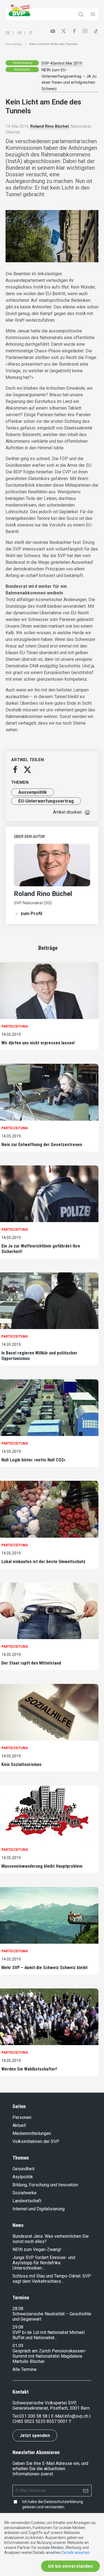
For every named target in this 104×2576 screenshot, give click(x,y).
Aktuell (19, 2125)
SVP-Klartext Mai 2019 (62, 63)
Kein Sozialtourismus (21, 1764)
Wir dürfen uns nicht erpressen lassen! (38, 1043)
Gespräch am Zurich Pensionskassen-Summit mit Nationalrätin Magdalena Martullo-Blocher (49, 2356)
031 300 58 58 (33, 2416)
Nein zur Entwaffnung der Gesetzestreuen (42, 1145)
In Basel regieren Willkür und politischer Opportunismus (39, 1356)
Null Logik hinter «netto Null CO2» (33, 1460)
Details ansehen (76, 2553)
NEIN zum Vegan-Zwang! (37, 2249)
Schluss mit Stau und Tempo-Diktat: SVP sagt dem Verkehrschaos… (52, 2279)
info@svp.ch (76, 2416)
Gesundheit (23, 2169)
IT (31, 33)
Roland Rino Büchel (50, 126)
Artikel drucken (67, 812)
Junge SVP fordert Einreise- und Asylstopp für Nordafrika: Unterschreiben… (44, 2263)
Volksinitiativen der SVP (36, 2141)
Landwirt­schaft (27, 2201)
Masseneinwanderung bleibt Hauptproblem (42, 1866)
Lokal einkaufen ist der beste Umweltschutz (43, 1562)
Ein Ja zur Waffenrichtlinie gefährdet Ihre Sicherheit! (41, 1249)
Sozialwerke (25, 2193)
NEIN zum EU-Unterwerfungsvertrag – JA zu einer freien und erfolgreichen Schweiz (69, 79)
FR (20, 33)
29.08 (18, 2327)
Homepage (14, 44)
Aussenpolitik (33, 792)
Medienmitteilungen (32, 2133)
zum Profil (31, 914)
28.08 (18, 2309)
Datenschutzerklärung (63, 2502)
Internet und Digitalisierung (39, 2209)
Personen (22, 2117)
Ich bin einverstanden (70, 2566)
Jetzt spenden (35, 2435)
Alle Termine (25, 2369)
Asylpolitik (23, 2177)
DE (8, 33)
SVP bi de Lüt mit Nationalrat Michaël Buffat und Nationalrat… (49, 2335)
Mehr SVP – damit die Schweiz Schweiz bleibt (45, 1968)
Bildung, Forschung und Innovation (45, 2185)
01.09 (18, 2346)
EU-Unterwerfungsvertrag (46, 801)
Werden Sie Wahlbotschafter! (29, 2069)
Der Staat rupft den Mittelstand (31, 1663)
